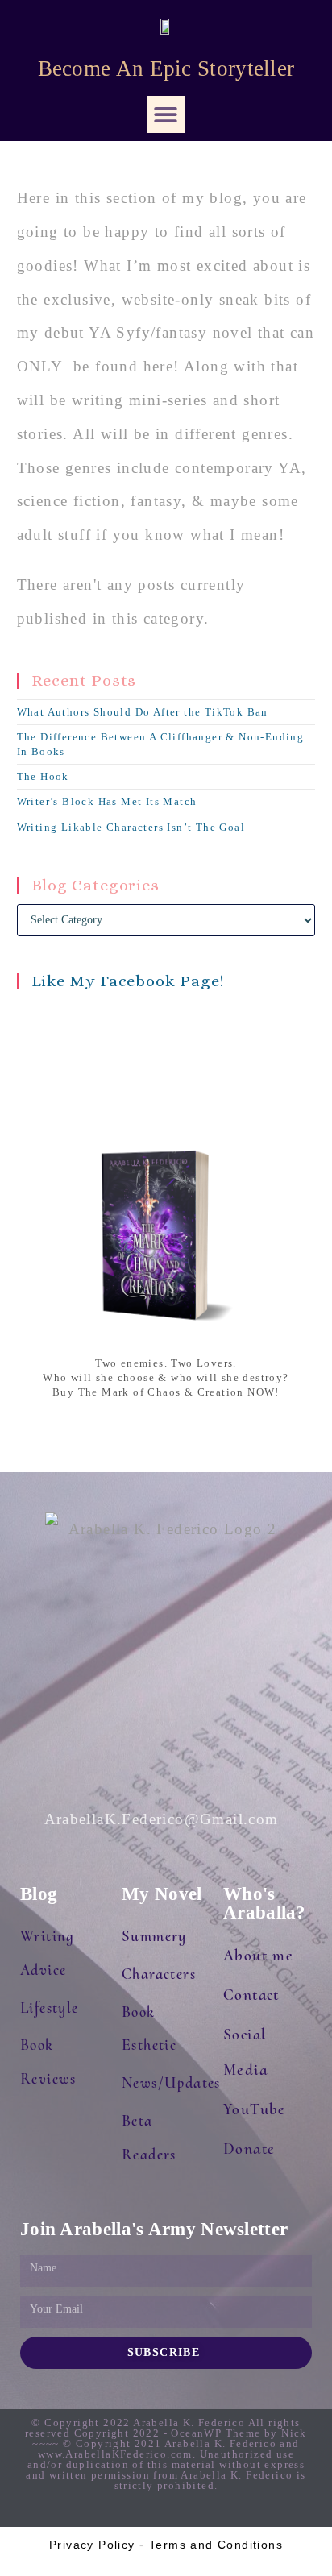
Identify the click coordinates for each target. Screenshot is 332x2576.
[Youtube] (199, 2513)
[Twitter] (133, 2513)
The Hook (43, 776)
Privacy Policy (92, 2545)
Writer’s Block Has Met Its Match (107, 801)
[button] (166, 115)
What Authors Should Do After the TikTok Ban (143, 712)
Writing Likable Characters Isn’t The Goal (131, 827)
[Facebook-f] (166, 2513)
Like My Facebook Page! (129, 981)
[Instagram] (101, 2513)
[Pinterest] (231, 2513)
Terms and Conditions (216, 2545)
